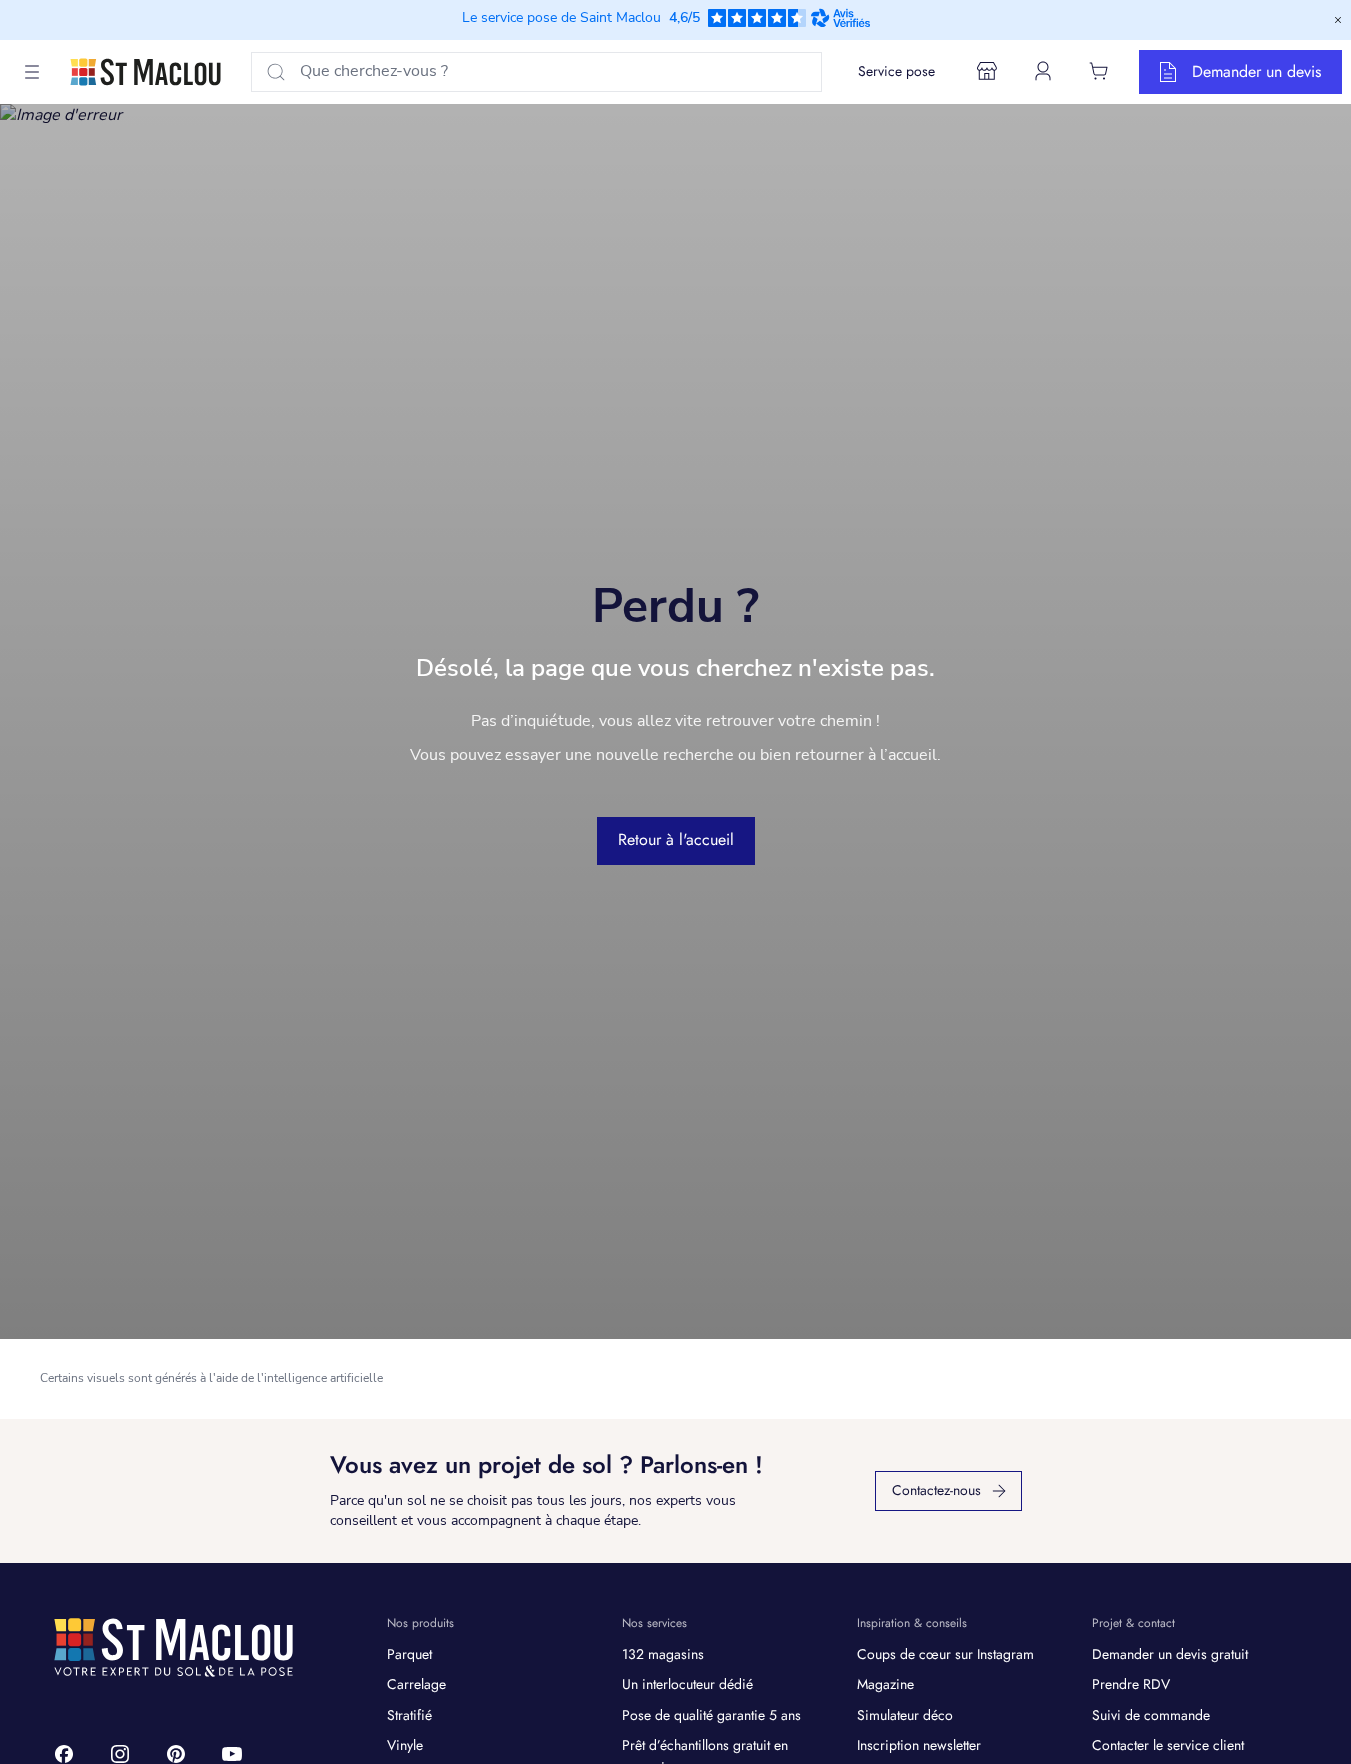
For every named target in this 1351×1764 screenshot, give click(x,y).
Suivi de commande (1151, 1715)
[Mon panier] (1099, 71)
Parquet (409, 1654)
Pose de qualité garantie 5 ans (711, 1715)
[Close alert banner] (1338, 20)
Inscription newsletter (919, 1745)
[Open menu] (32, 72)
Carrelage (416, 1684)
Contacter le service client (1168, 1745)
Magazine (885, 1684)
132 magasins (663, 1654)
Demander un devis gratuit (1170, 1654)
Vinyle (405, 1745)
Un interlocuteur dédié (687, 1684)
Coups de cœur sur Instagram (945, 1654)
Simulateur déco (905, 1715)
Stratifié (409, 1715)
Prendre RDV (1131, 1684)
